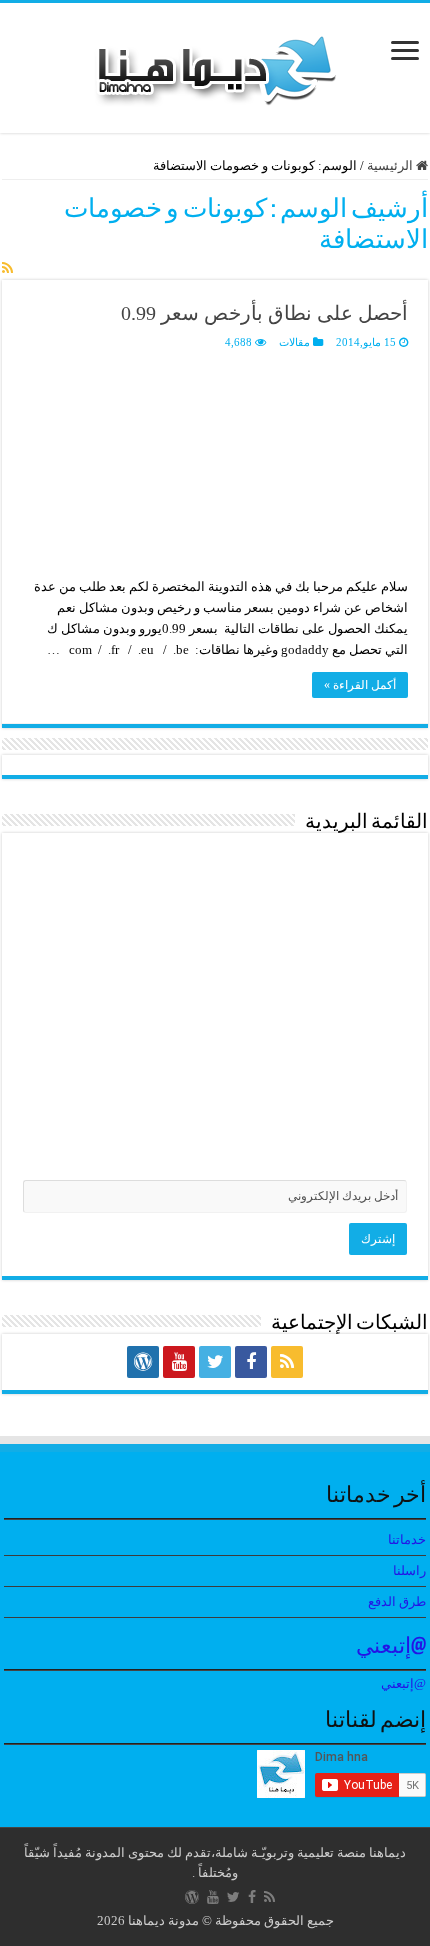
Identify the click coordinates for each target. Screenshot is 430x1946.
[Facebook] (251, 1362)
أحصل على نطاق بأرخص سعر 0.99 (264, 313)
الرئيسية (391, 165)
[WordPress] (143, 1362)
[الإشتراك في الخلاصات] (7, 269)
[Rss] (287, 1362)
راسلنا (409, 1570)
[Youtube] (179, 1362)
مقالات (294, 342)
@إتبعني (391, 1647)
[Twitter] (215, 1362)
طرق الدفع (397, 1601)
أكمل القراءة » (360, 685)
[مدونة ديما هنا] (215, 63)
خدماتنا (407, 1539)
